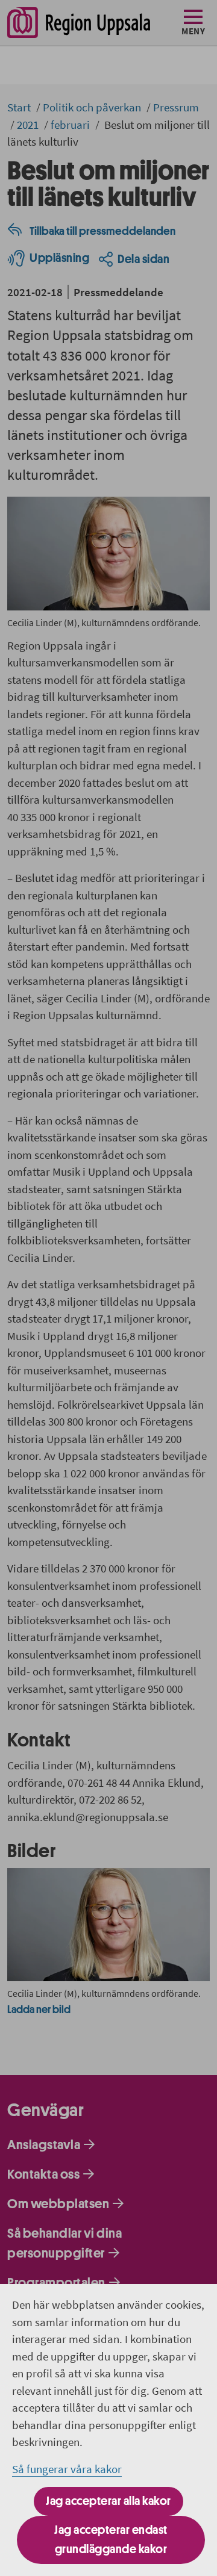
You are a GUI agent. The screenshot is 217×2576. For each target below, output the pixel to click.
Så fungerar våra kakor (67, 2469)
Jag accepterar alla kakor (108, 2501)
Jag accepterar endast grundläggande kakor (111, 2540)
